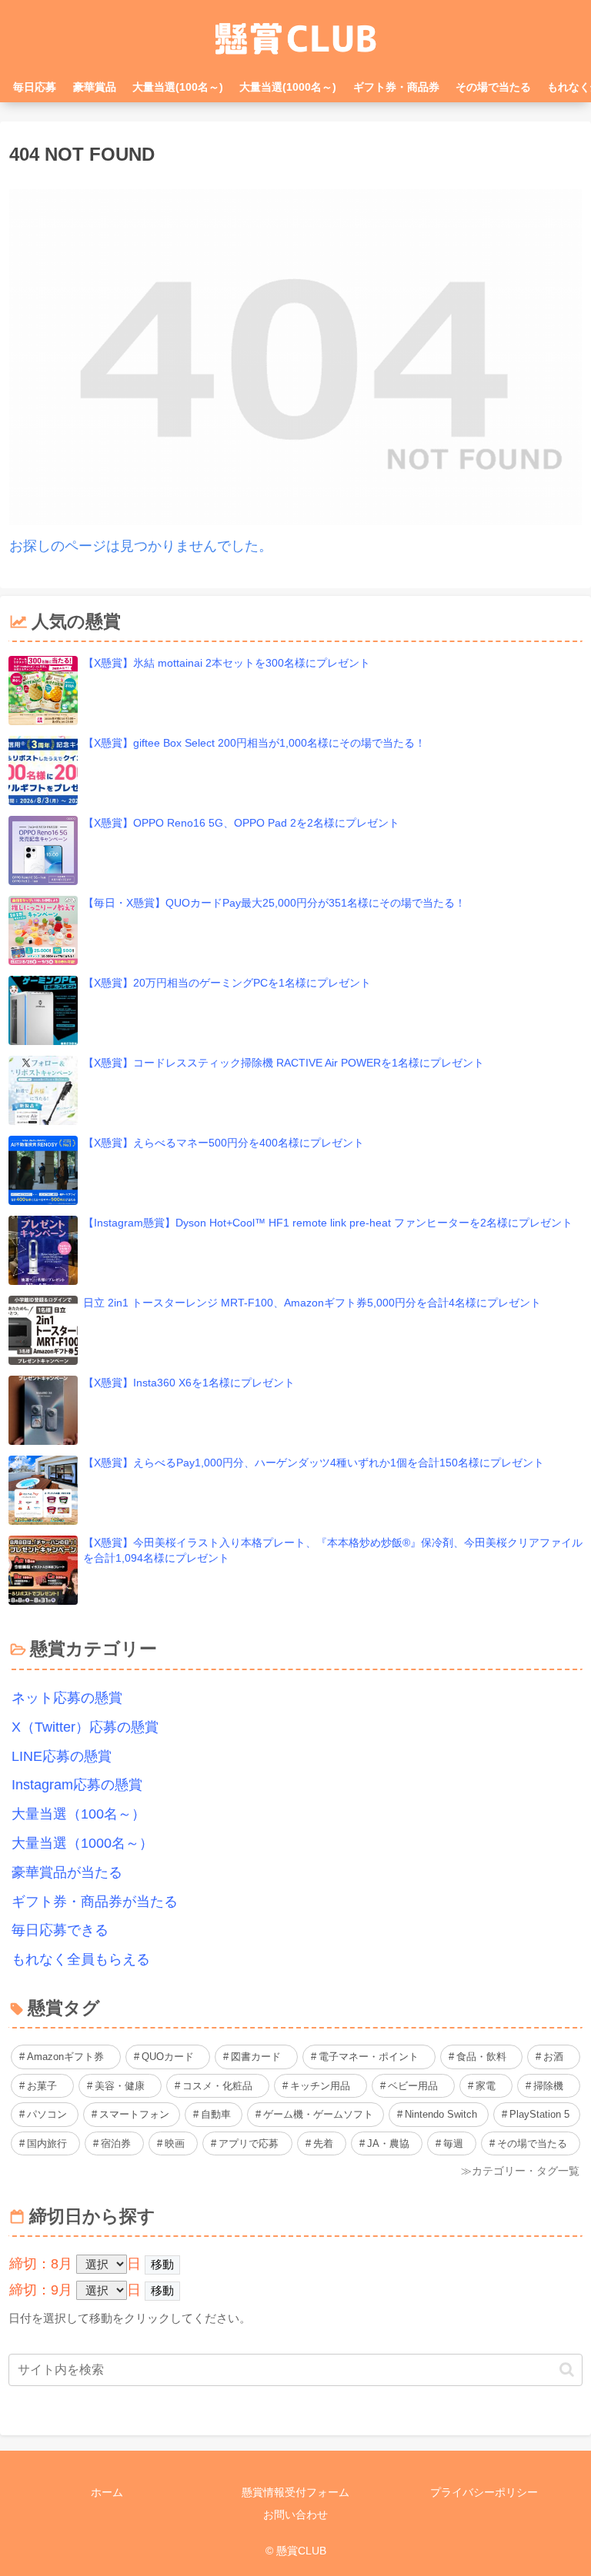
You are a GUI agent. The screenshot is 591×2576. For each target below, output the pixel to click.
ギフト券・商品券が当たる (95, 1902)
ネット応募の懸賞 (67, 1698)
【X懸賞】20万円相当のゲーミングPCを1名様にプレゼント (227, 983)
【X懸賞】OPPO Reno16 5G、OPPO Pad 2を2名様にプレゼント (241, 823)
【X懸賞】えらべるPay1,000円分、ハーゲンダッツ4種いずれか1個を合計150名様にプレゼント (314, 1463)
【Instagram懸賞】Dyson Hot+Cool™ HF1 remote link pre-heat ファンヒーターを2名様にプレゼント (328, 1223)
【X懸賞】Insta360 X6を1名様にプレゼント (189, 1383)
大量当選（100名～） (78, 1814)
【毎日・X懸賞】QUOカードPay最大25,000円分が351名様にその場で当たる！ (274, 903)
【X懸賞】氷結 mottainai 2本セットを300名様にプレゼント (227, 663)
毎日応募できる (60, 1930)
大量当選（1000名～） (82, 1843)
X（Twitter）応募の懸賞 (85, 1727)
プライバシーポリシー (484, 2492)
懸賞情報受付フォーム (295, 2492)
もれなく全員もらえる (81, 1959)
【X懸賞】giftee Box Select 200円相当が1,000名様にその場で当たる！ (254, 743)
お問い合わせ (295, 2514)
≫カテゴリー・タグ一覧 (520, 2171)
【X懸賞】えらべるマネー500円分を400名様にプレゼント (224, 1143)
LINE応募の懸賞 (62, 1756)
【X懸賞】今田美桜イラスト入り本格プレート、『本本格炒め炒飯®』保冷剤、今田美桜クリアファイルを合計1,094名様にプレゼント (333, 1550)
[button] (567, 2370)
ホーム (107, 2492)
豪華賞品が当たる (67, 1872)
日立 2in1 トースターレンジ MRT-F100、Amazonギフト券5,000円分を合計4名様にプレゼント (312, 1303)
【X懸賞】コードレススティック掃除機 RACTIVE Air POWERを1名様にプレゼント (284, 1063)
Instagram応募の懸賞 (77, 1785)
